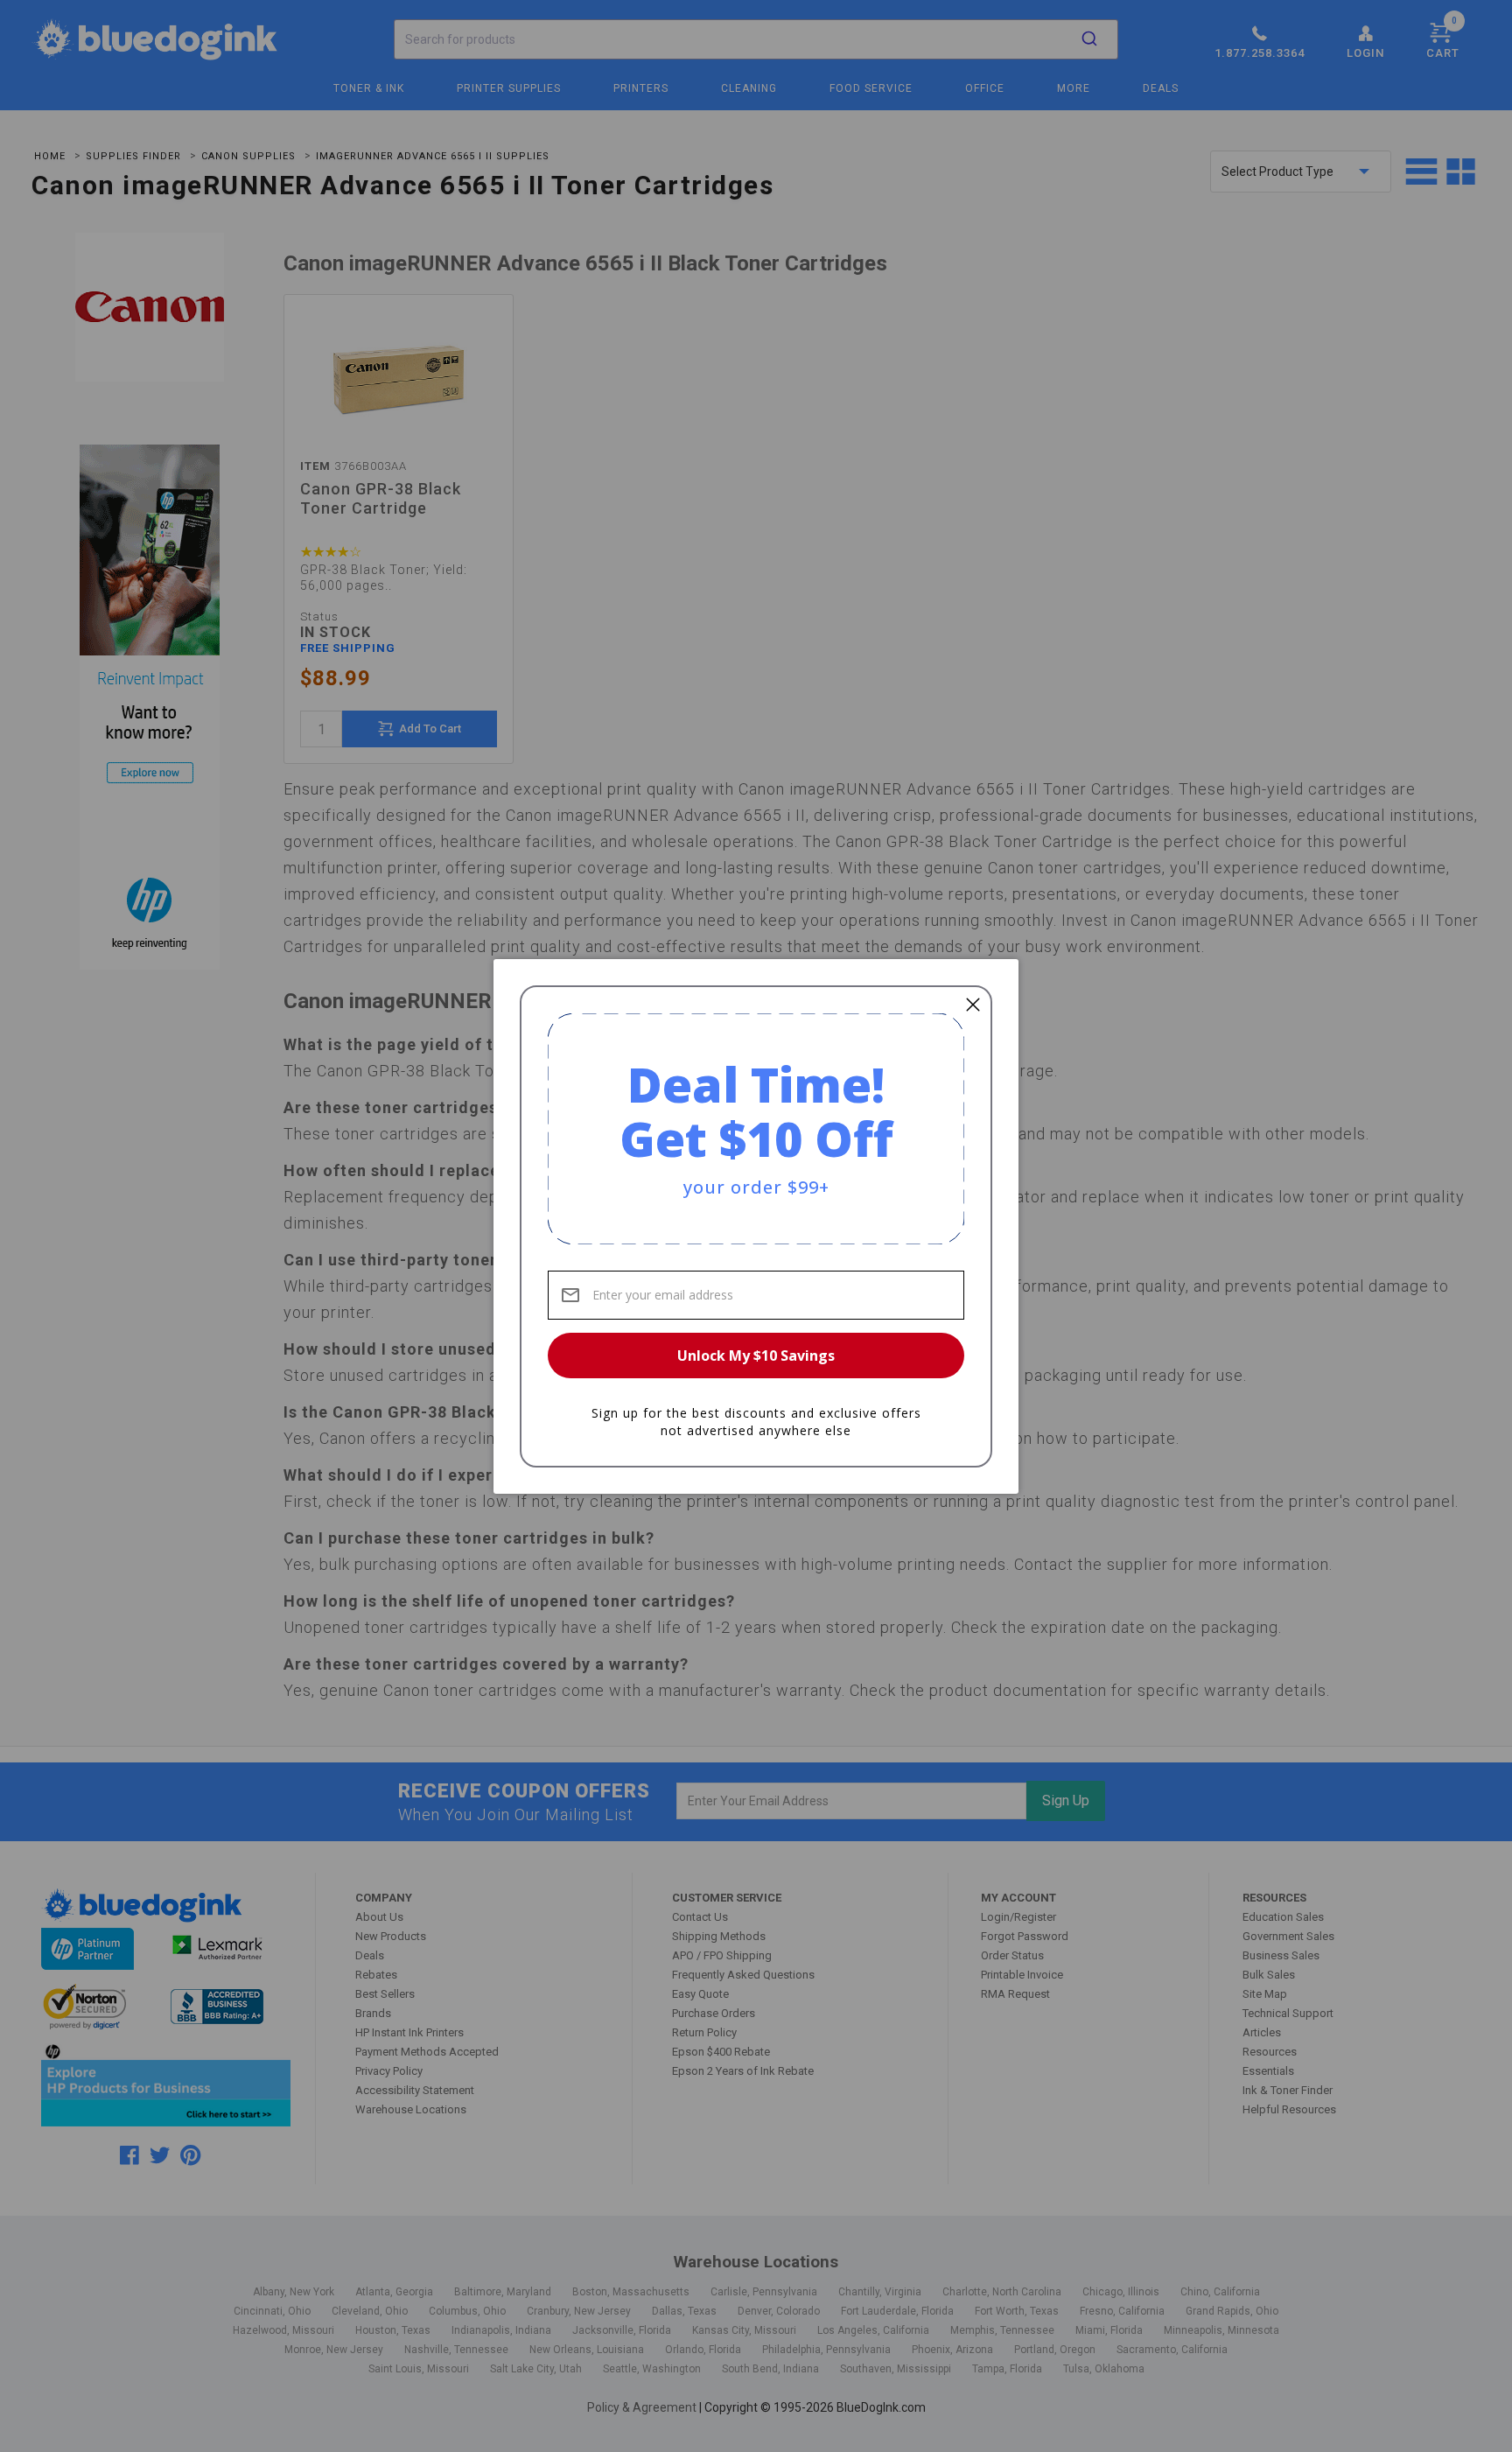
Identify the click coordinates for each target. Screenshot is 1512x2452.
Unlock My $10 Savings (756, 1356)
